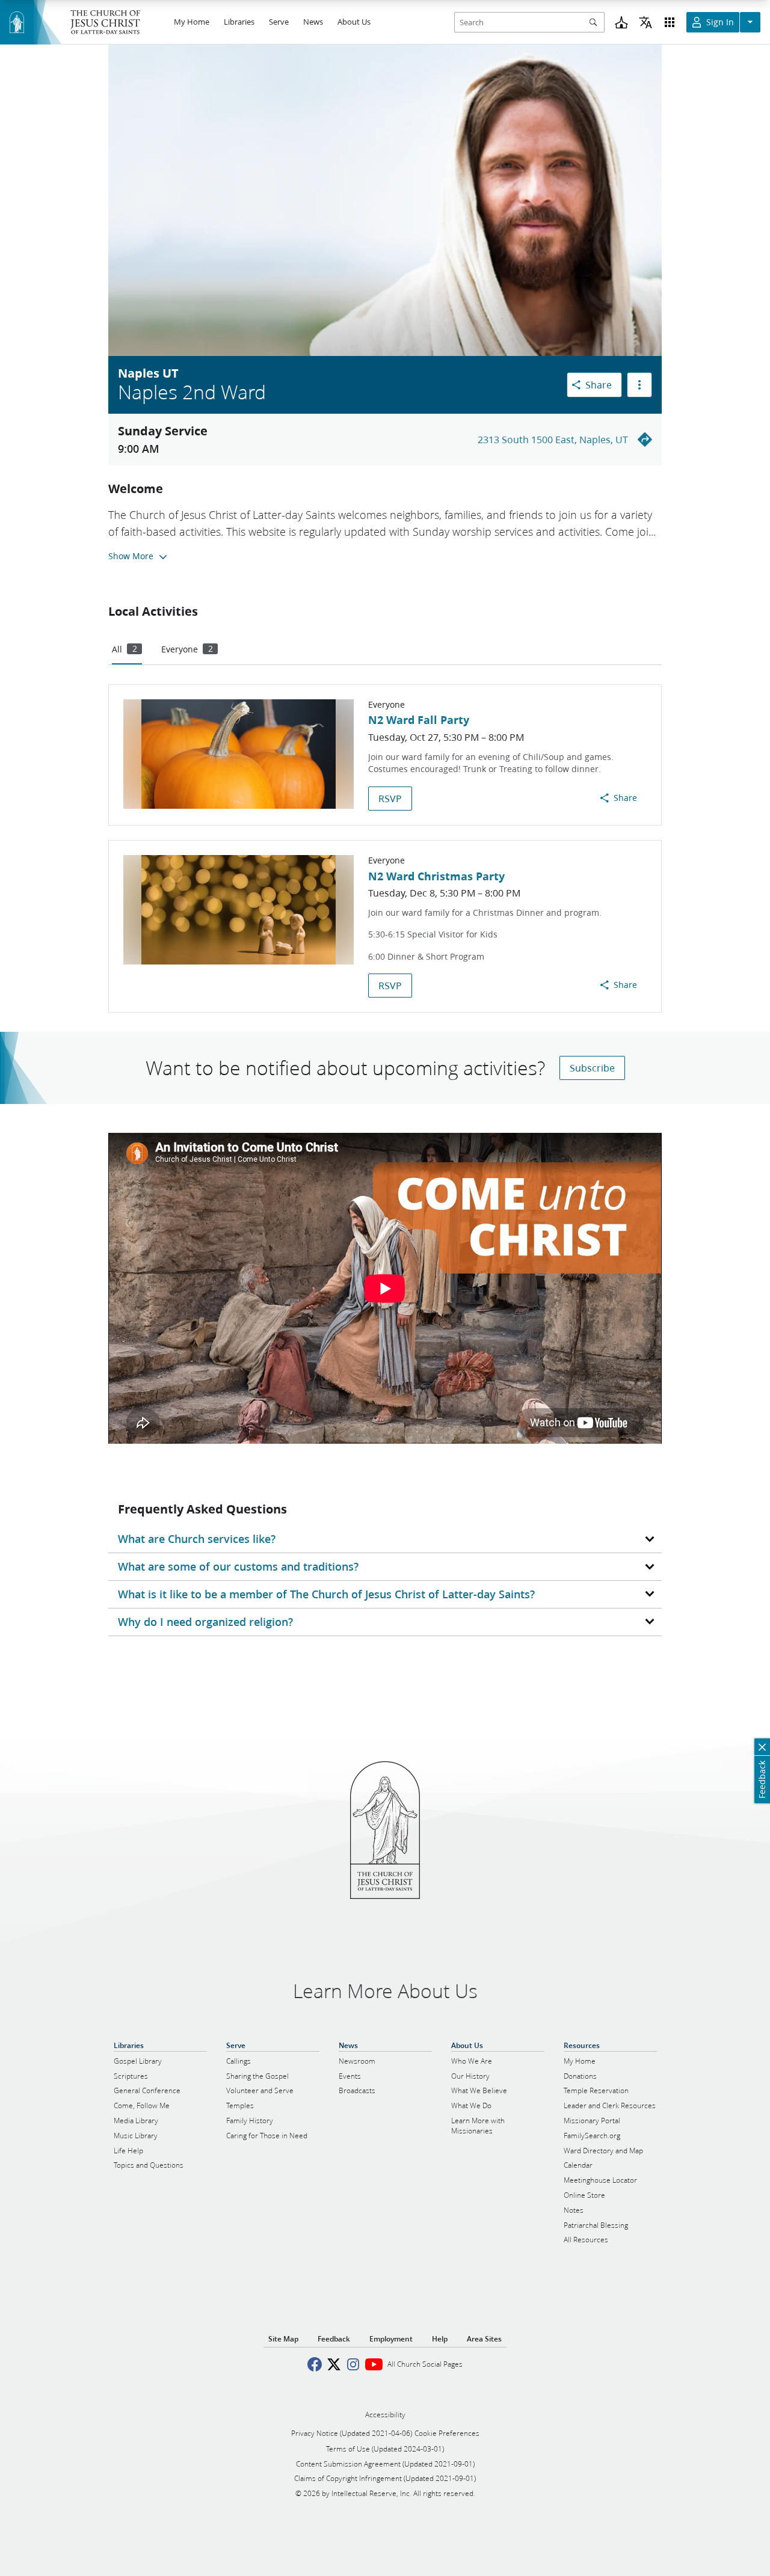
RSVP (390, 798)
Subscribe (592, 1068)
